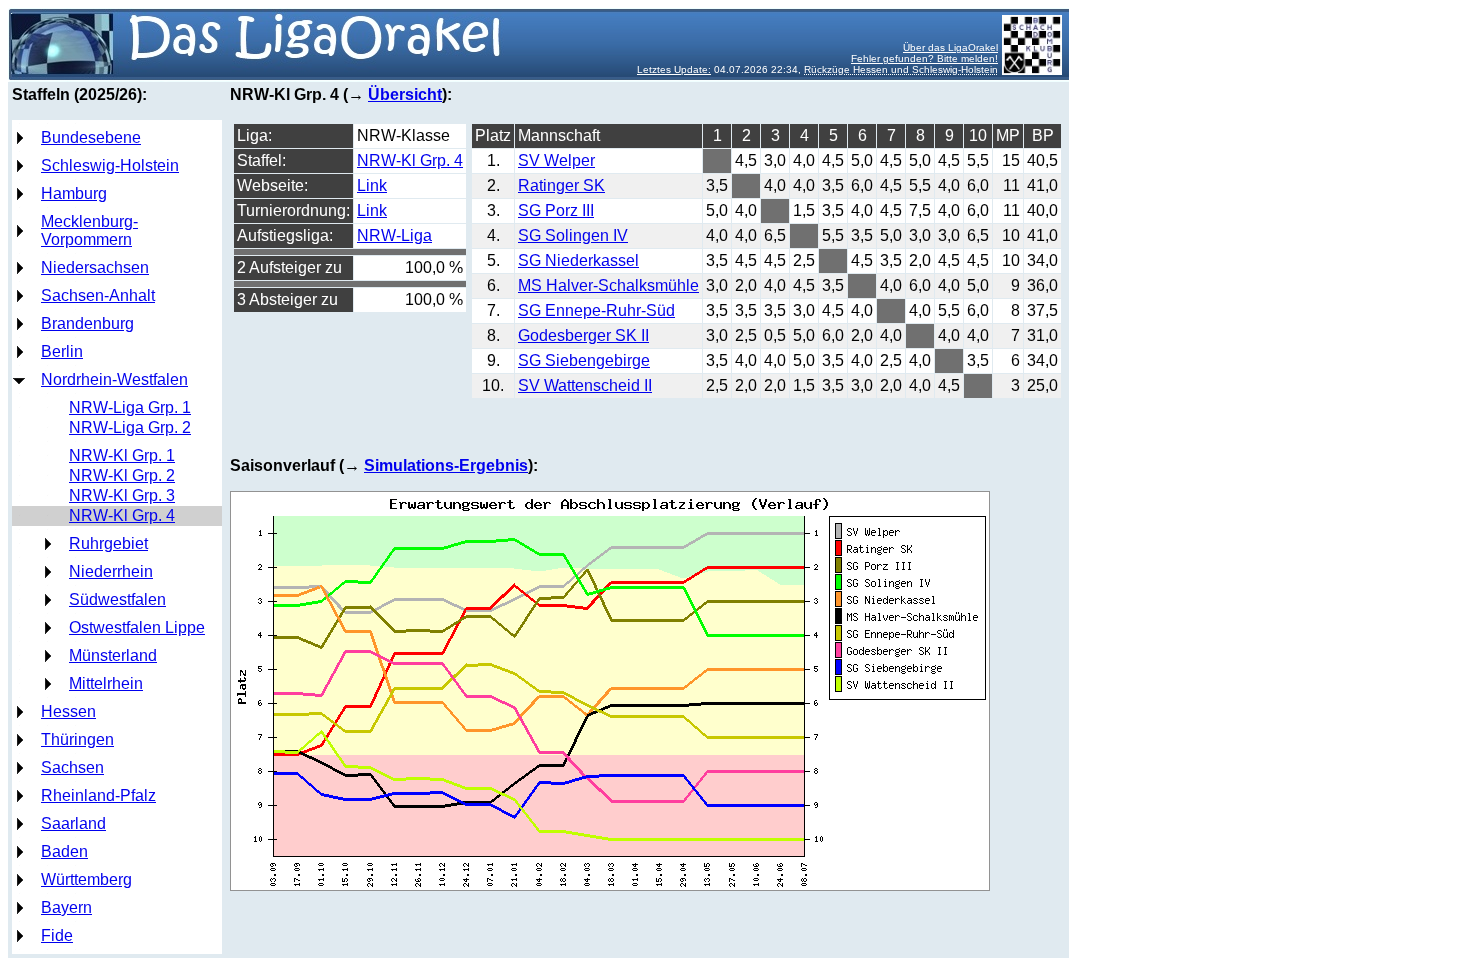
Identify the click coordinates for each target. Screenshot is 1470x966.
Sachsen (72, 767)
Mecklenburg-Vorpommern (89, 230)
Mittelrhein (106, 683)
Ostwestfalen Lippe (137, 627)
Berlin (62, 351)
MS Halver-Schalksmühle (608, 285)
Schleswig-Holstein (110, 165)
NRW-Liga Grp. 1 (130, 407)
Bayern (66, 907)
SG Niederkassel (578, 260)
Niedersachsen (95, 267)
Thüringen (77, 739)
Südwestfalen (117, 599)
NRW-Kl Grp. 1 (122, 455)
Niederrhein (111, 571)
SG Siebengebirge (584, 360)
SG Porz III (556, 210)
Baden (64, 851)
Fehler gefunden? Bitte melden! (924, 58)
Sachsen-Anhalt (98, 295)
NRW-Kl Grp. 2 (122, 475)
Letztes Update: (674, 69)
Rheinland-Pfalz (98, 795)
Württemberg (86, 879)
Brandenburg (87, 323)
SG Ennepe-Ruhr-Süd (596, 310)
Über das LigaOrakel (950, 47)
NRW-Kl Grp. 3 (122, 495)
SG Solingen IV (573, 235)
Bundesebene (91, 137)
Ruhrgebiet (108, 543)
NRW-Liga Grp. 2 (130, 427)
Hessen (68, 711)
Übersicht (405, 94)
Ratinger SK (561, 185)
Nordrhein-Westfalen (114, 379)
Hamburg (74, 193)
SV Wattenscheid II (585, 385)
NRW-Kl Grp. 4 (122, 515)
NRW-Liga (394, 235)
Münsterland (113, 655)
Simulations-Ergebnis (446, 465)
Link (372, 185)
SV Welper (556, 160)
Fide (57, 935)
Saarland (73, 823)
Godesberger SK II (583, 335)
